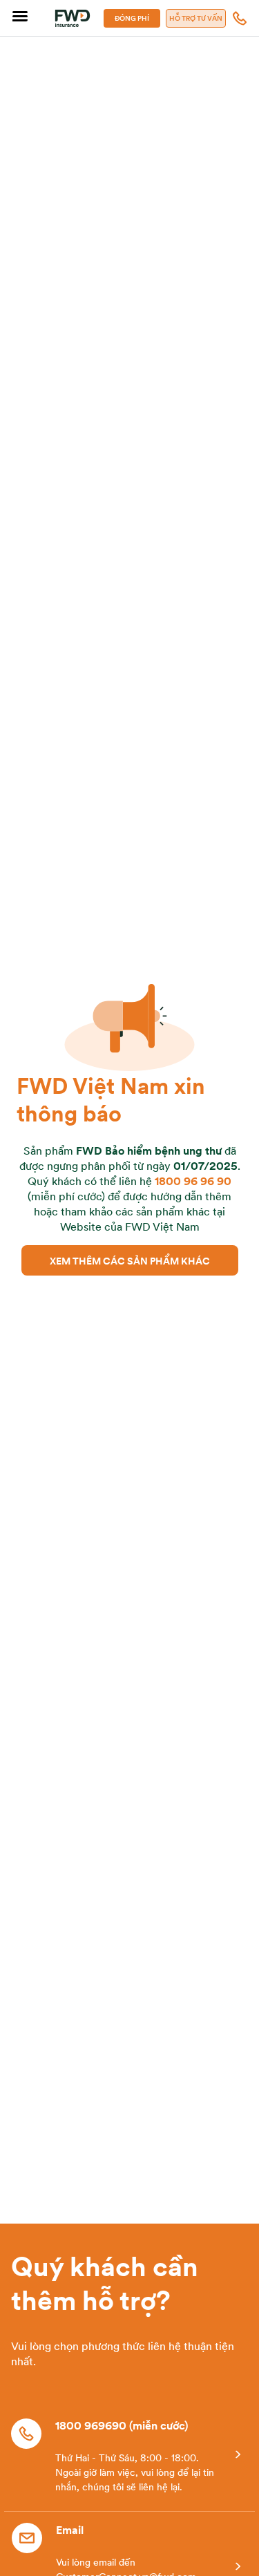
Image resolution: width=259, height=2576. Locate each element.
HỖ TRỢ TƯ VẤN (196, 18)
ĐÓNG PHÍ (132, 18)
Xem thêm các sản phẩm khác (130, 1260)
